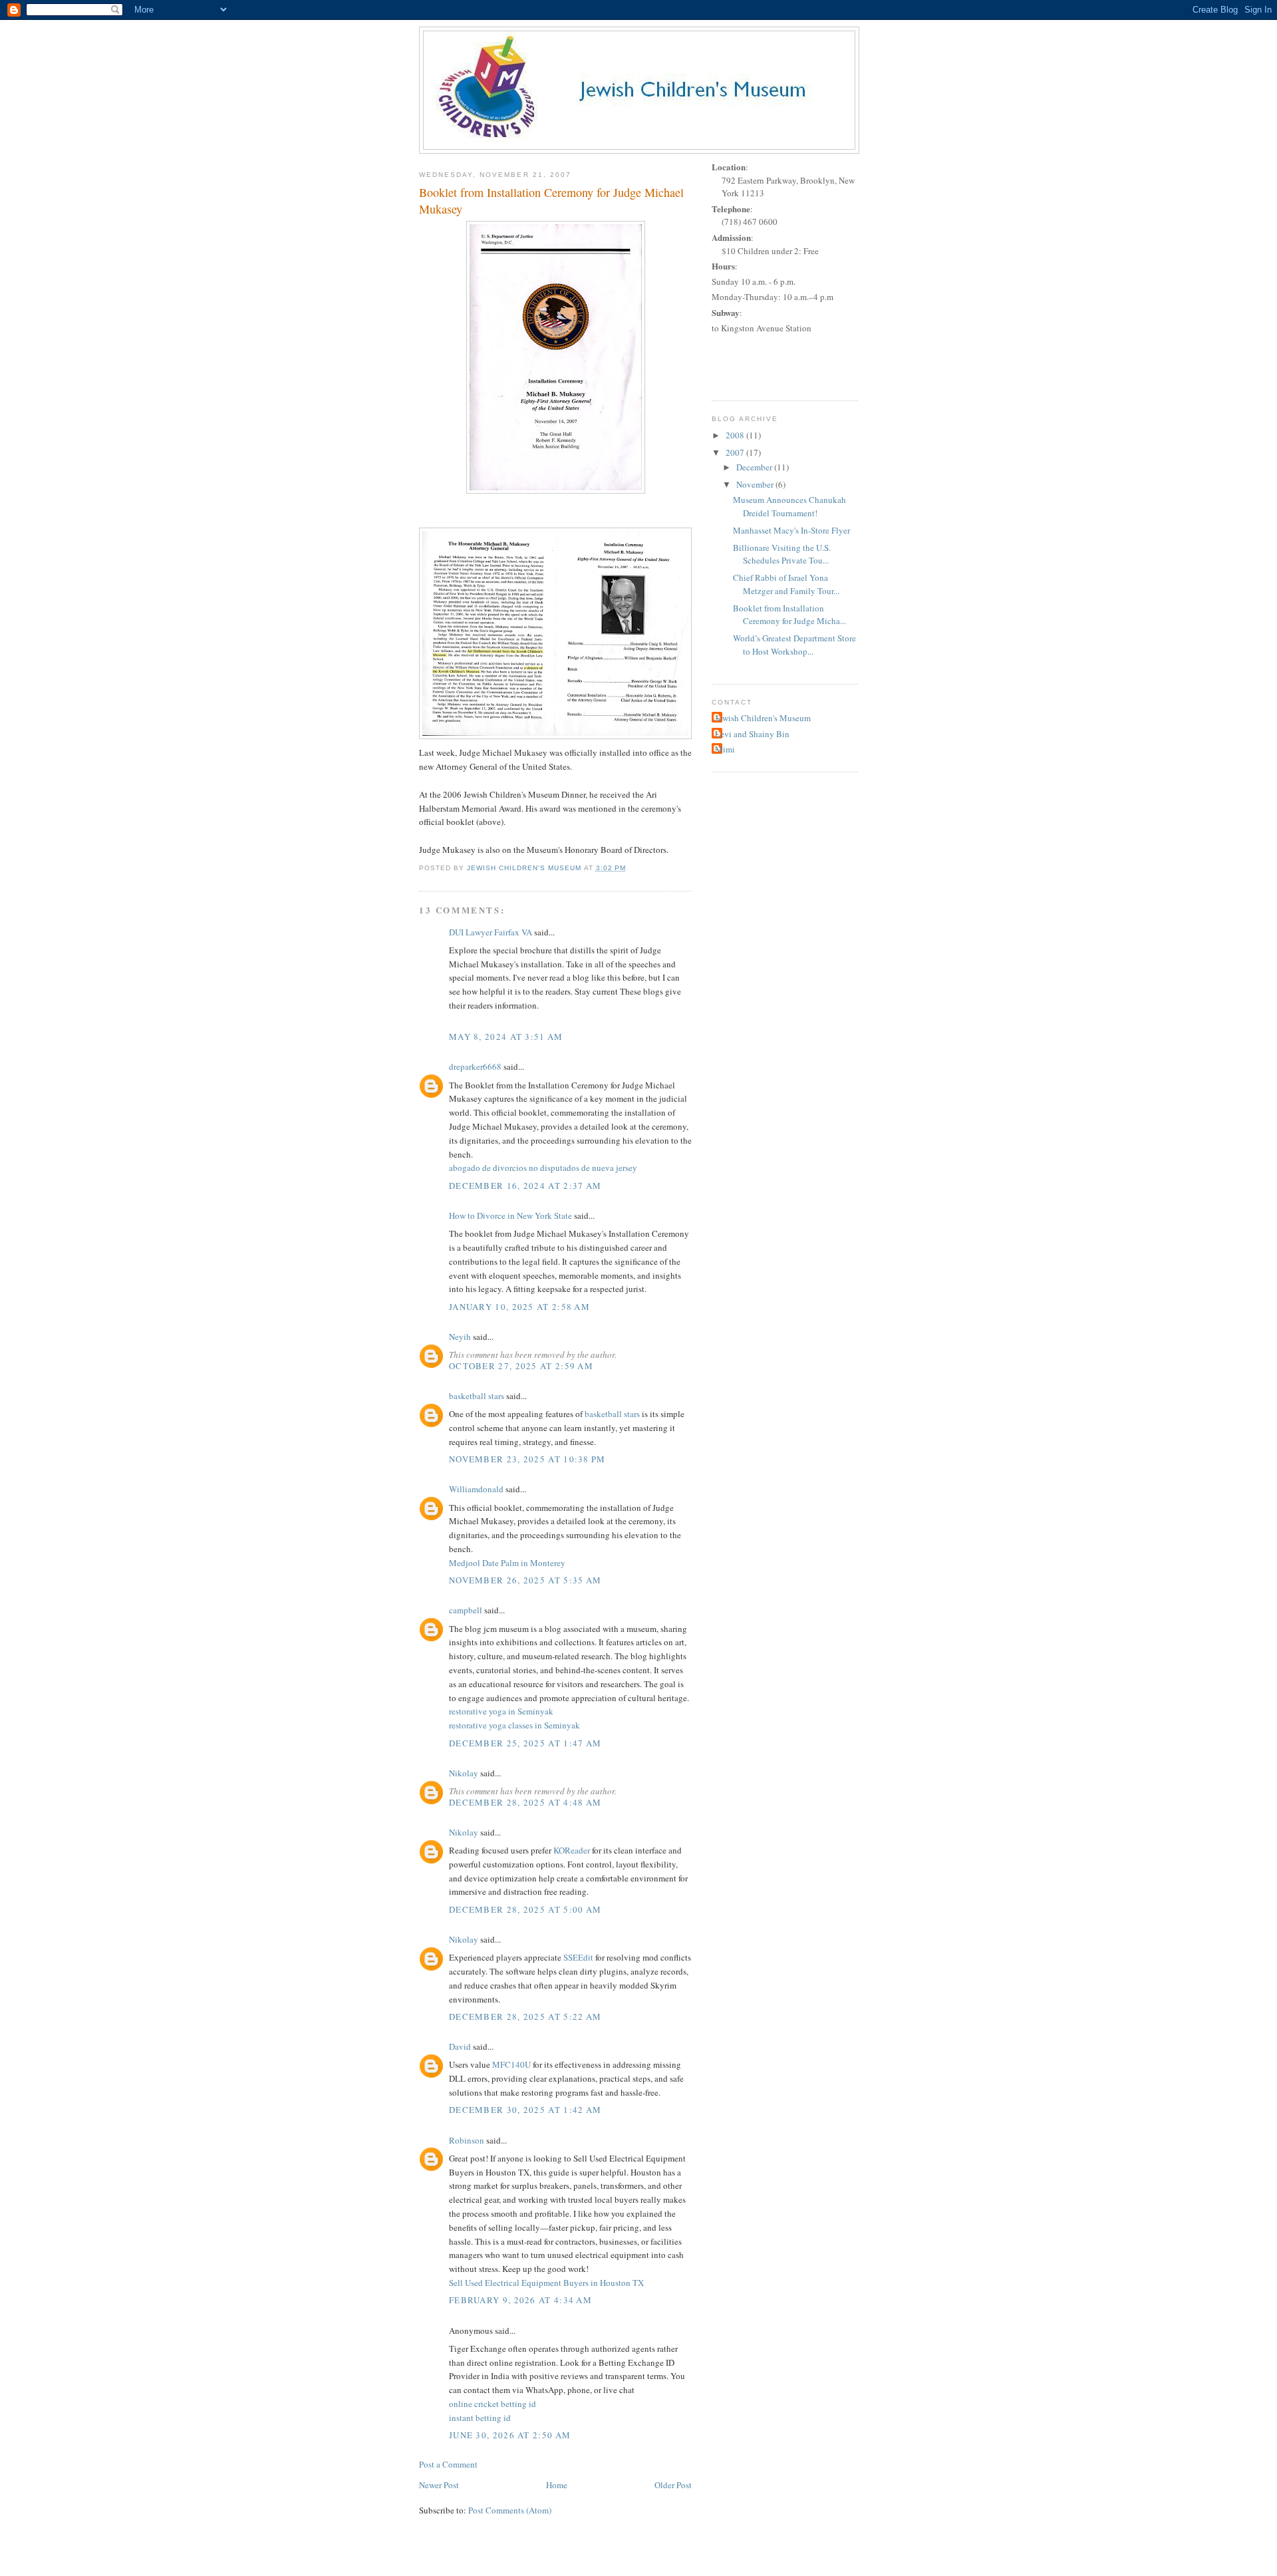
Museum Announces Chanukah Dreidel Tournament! (789, 506)
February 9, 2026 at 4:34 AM (520, 2300)
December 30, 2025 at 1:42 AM (525, 2110)
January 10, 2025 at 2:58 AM (519, 1307)
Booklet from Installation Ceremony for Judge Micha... (789, 615)
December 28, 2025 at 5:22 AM (525, 2016)
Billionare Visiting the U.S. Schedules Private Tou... (782, 554)
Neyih (460, 1337)
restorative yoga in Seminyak (501, 1711)
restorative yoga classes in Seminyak (514, 1725)
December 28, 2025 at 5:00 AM (525, 1909)
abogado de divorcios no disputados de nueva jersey (543, 1168)
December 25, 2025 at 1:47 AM (525, 1743)
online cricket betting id (493, 2404)
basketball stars (477, 1396)
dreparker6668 (475, 1066)
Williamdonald (476, 1489)
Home (557, 2485)
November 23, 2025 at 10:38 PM (527, 1459)
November (756, 484)
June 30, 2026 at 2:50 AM (510, 2435)
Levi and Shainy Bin (752, 734)
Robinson (467, 2140)
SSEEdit (578, 1957)
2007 (736, 452)
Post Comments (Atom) (510, 2510)
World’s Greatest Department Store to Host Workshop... (794, 645)
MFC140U (511, 2064)
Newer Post (439, 2485)
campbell (466, 1610)
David (460, 2046)
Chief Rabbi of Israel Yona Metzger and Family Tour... (786, 584)
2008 (736, 435)
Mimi (725, 749)
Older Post (673, 2485)
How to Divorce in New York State (510, 1215)
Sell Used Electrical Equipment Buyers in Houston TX (546, 2283)
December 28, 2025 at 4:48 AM (525, 1802)
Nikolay (464, 1773)
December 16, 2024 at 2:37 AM (525, 1186)
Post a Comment (448, 2464)
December (755, 467)
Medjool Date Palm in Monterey (507, 1563)
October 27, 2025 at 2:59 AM (521, 1366)
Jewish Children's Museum (763, 718)
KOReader (572, 1850)
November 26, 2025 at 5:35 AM (525, 1580)
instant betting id (480, 2418)
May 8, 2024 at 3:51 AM (506, 1037)
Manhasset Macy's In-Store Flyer (791, 530)
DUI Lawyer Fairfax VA (491, 932)
